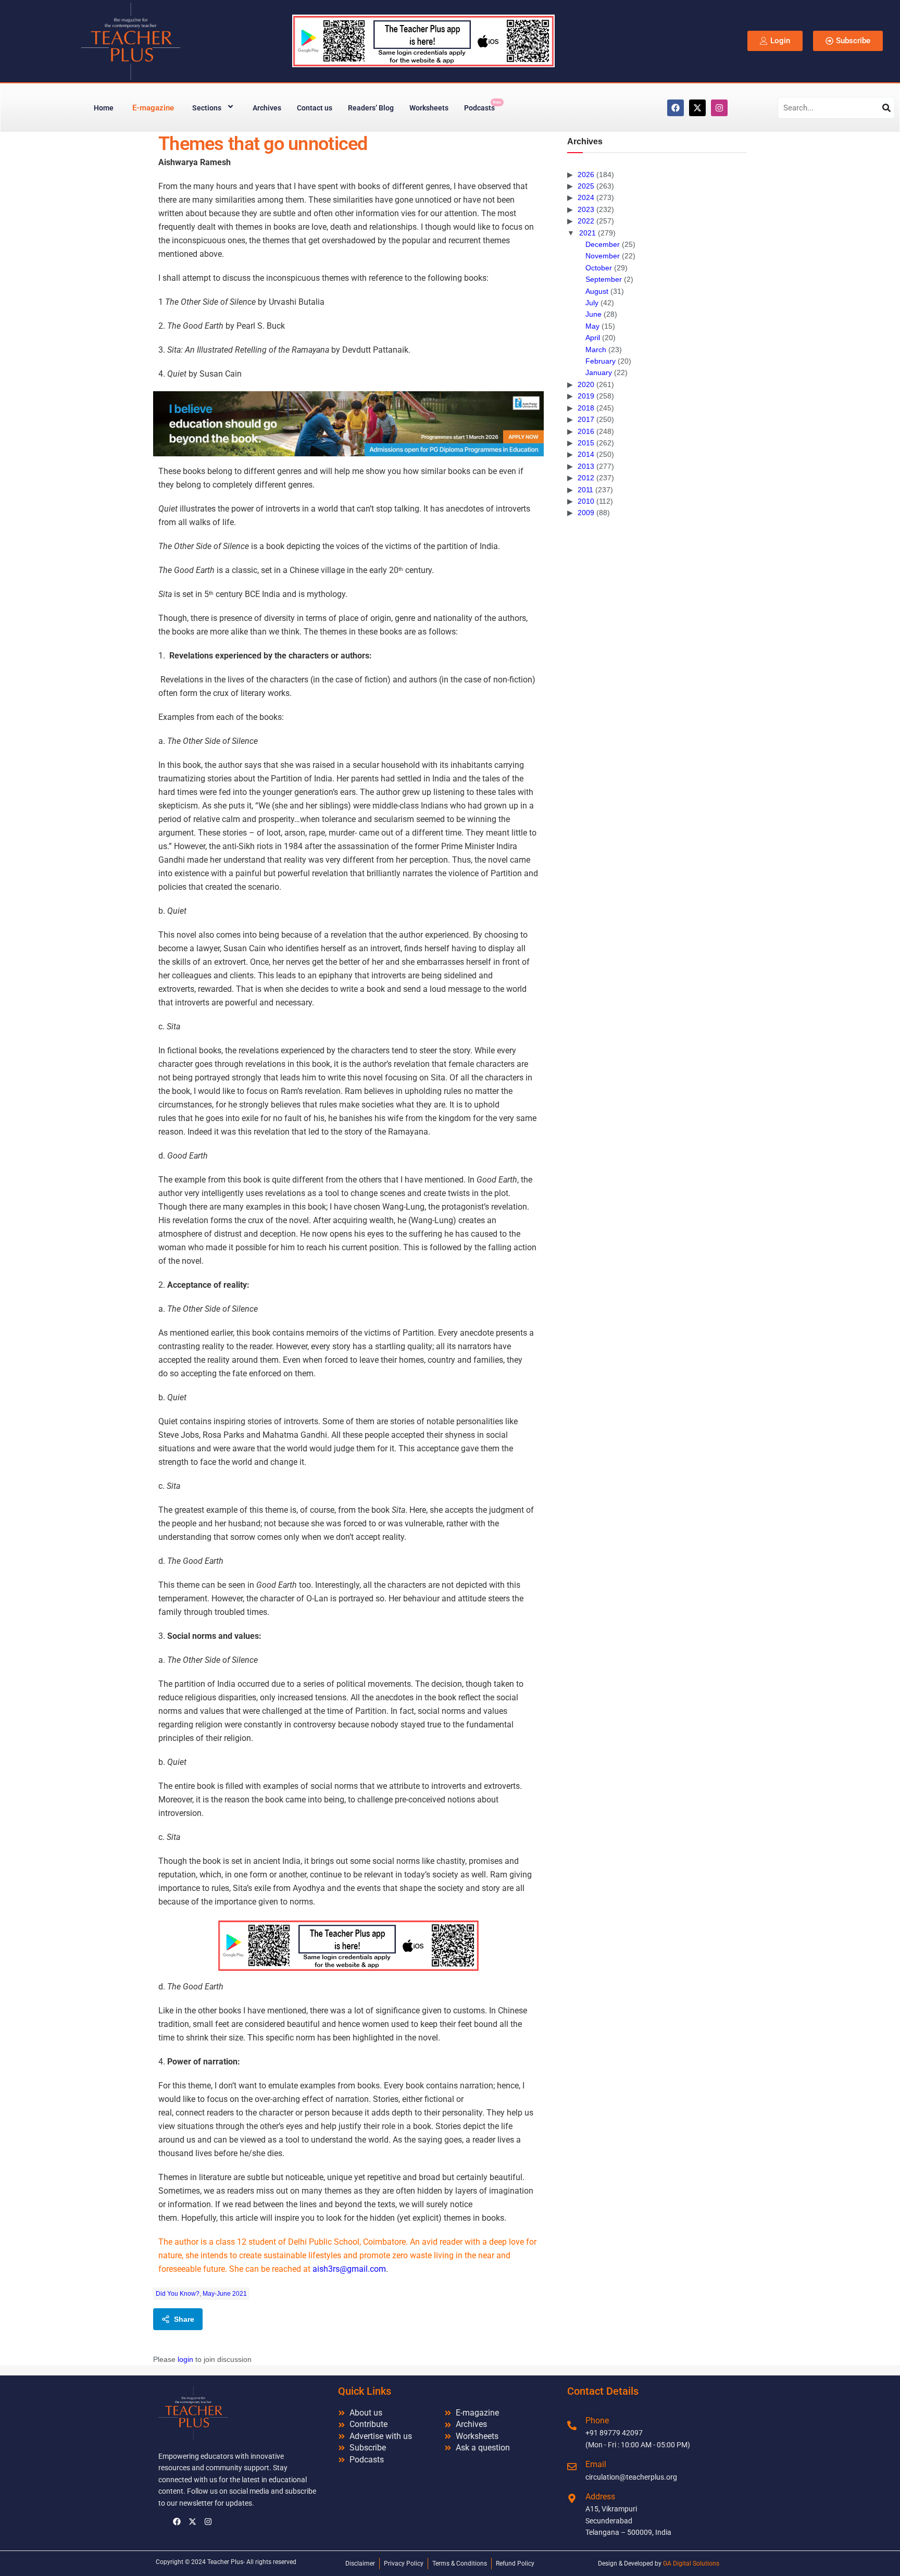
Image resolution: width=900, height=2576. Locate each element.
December (603, 244)
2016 (586, 431)
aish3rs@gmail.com (349, 2269)
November (603, 256)
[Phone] (572, 2425)
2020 (586, 384)
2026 (586, 175)
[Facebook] (676, 108)
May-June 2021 (225, 2294)
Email (596, 2464)
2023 (586, 209)
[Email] (572, 2467)
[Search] (886, 108)
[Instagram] (719, 108)
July (592, 303)
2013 (586, 466)
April (593, 338)
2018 (586, 408)
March (596, 350)
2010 (586, 501)
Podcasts (483, 106)
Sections (207, 108)
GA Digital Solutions (691, 2563)
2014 (586, 454)
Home (104, 108)
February (601, 361)
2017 (586, 419)
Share (184, 2319)
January (599, 372)
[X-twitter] (697, 108)
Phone (597, 2421)
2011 (585, 490)
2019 (586, 396)
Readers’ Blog (371, 108)
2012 (586, 478)
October (599, 268)
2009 (586, 513)
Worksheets (429, 108)
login (185, 2359)
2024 (586, 197)
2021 (587, 233)
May (592, 326)
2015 (586, 443)
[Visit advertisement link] (348, 424)
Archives (267, 108)
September (604, 279)
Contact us (315, 108)
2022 (586, 221)
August (597, 291)
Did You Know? (178, 2294)
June (593, 314)
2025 (586, 186)
